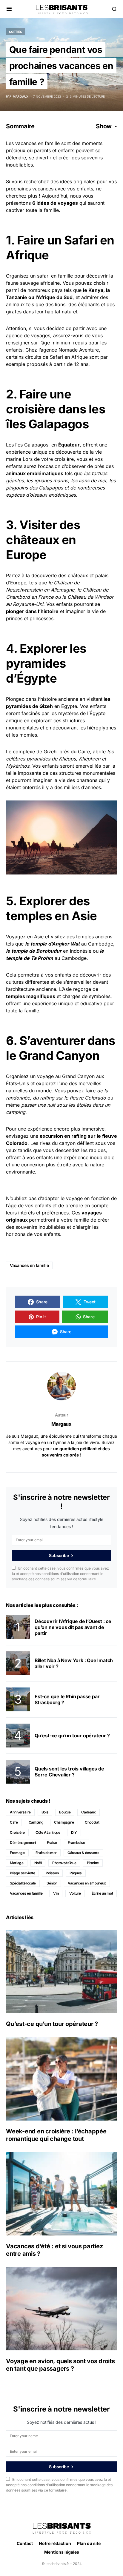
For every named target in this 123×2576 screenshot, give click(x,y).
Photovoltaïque (64, 1863)
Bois (45, 1812)
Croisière (17, 1832)
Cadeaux (89, 1812)
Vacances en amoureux (87, 1883)
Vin (56, 1893)
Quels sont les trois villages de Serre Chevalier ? (69, 1772)
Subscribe (59, 1555)
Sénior (52, 1883)
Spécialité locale (23, 1883)
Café (14, 1822)
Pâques (76, 1873)
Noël (38, 1863)
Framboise (76, 1843)
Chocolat (92, 1822)
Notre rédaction (55, 2543)
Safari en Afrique (69, 357)
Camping (36, 1822)
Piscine (93, 1863)
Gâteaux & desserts (83, 1853)
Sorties (15, 32)
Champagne (64, 1822)
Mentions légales (62, 2552)
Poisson (52, 1873)
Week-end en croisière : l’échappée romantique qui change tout (56, 2135)
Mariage (17, 1863)
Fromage (17, 1853)
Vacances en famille (29, 1265)
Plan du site (89, 2543)
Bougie (65, 1812)
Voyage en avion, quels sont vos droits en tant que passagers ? (60, 2365)
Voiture (75, 1893)
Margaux (61, 1424)
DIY (74, 1832)
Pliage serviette (22, 1873)
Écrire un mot (102, 1893)
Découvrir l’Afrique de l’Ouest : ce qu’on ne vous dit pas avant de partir (73, 1627)
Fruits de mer (46, 1853)
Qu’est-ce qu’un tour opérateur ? (72, 1736)
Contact (25, 2543)
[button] (9, 9)
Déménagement (23, 1843)
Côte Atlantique (48, 1832)
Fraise (52, 1843)
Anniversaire (20, 1812)
